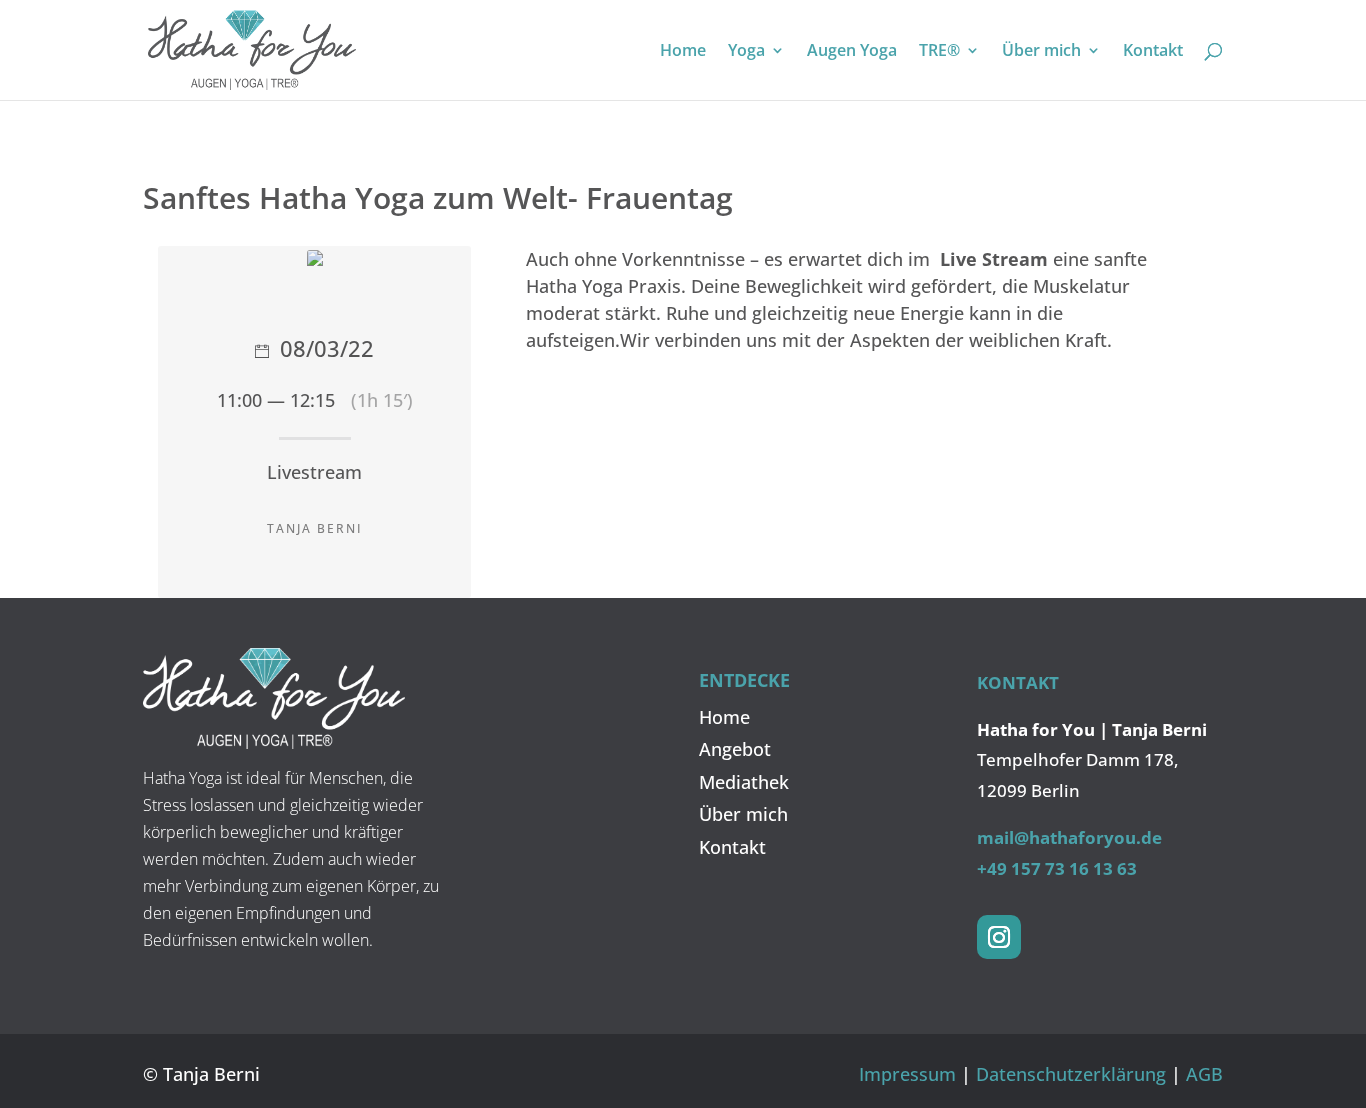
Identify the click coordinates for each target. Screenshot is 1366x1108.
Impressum (907, 1074)
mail (995, 837)
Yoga (746, 52)
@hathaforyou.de (1088, 837)
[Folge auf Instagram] (999, 937)
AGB (1204, 1074)
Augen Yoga (852, 52)
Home (683, 52)
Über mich (1041, 52)
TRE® (939, 52)
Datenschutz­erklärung (1071, 1074)
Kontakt (1153, 52)
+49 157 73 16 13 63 (1057, 868)
